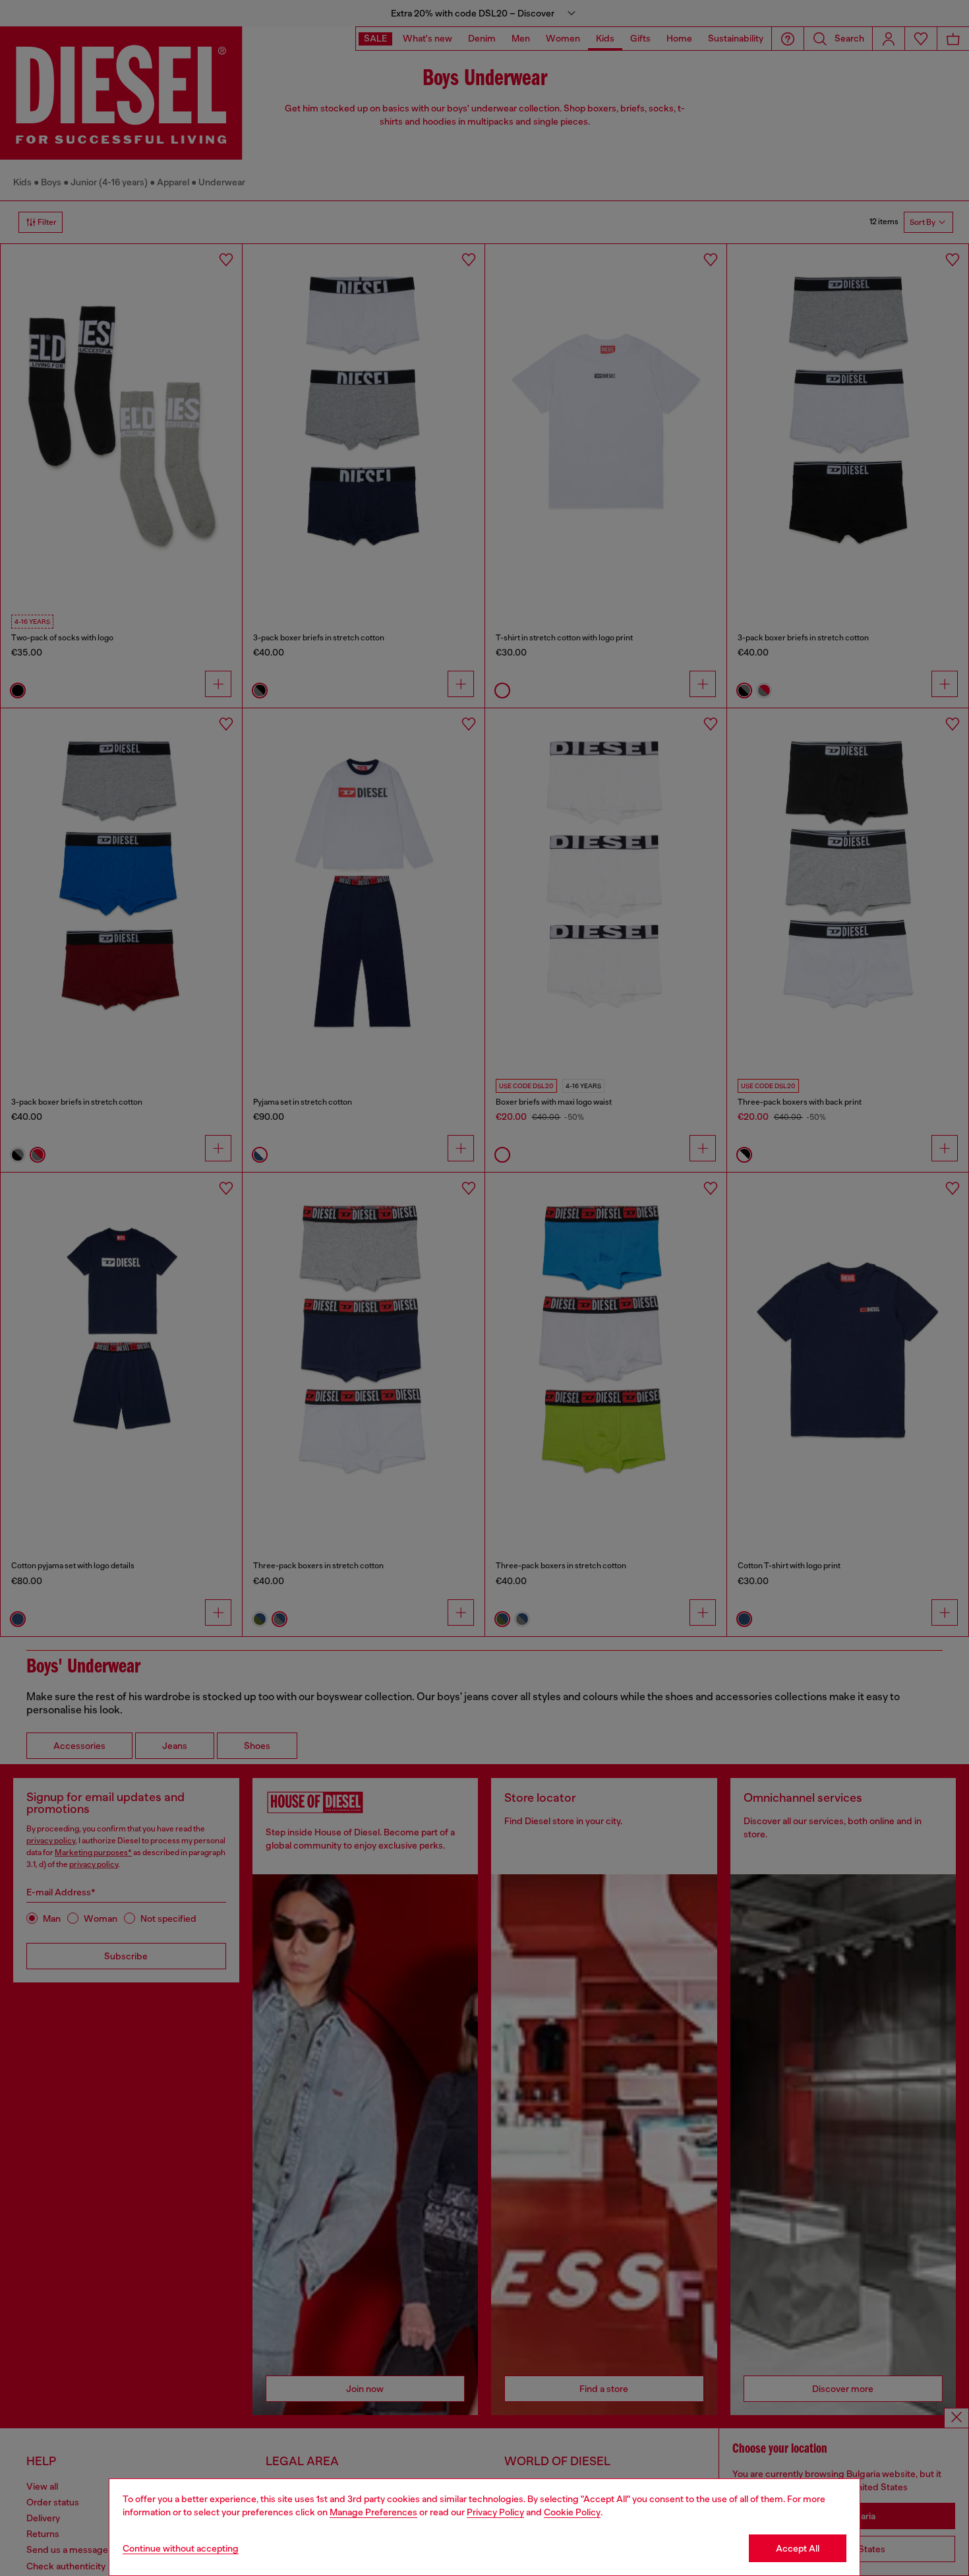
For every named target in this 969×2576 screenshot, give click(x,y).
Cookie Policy (572, 2512)
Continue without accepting (181, 2548)
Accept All (798, 2548)
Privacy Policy (495, 2512)
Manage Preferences (373, 2512)
